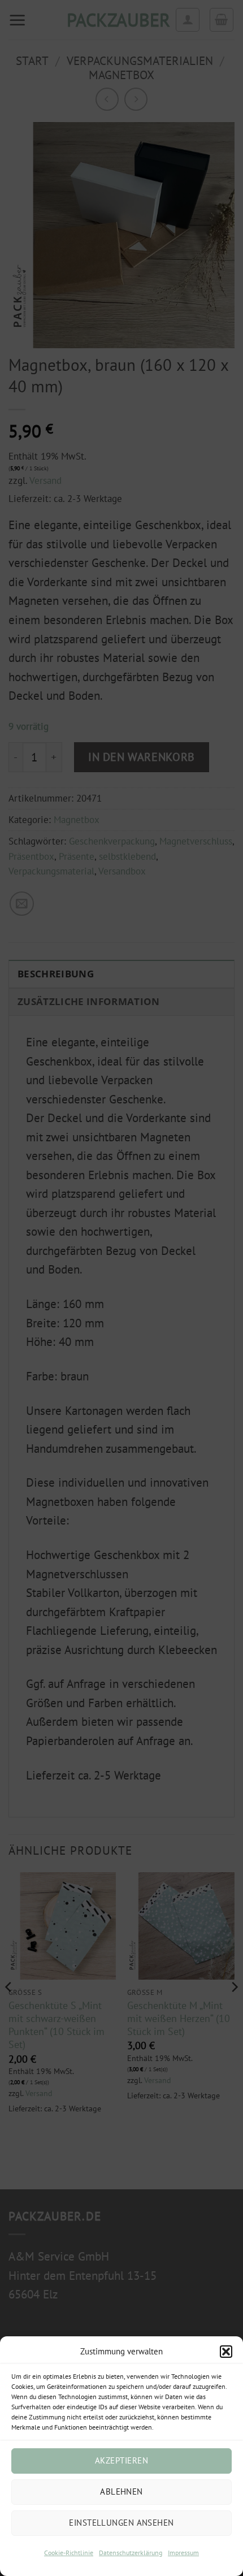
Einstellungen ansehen (121, 2523)
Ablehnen (121, 2491)
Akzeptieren (121, 2460)
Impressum (183, 2553)
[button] (226, 2352)
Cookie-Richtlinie (69, 2553)
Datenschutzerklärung (131, 2553)
